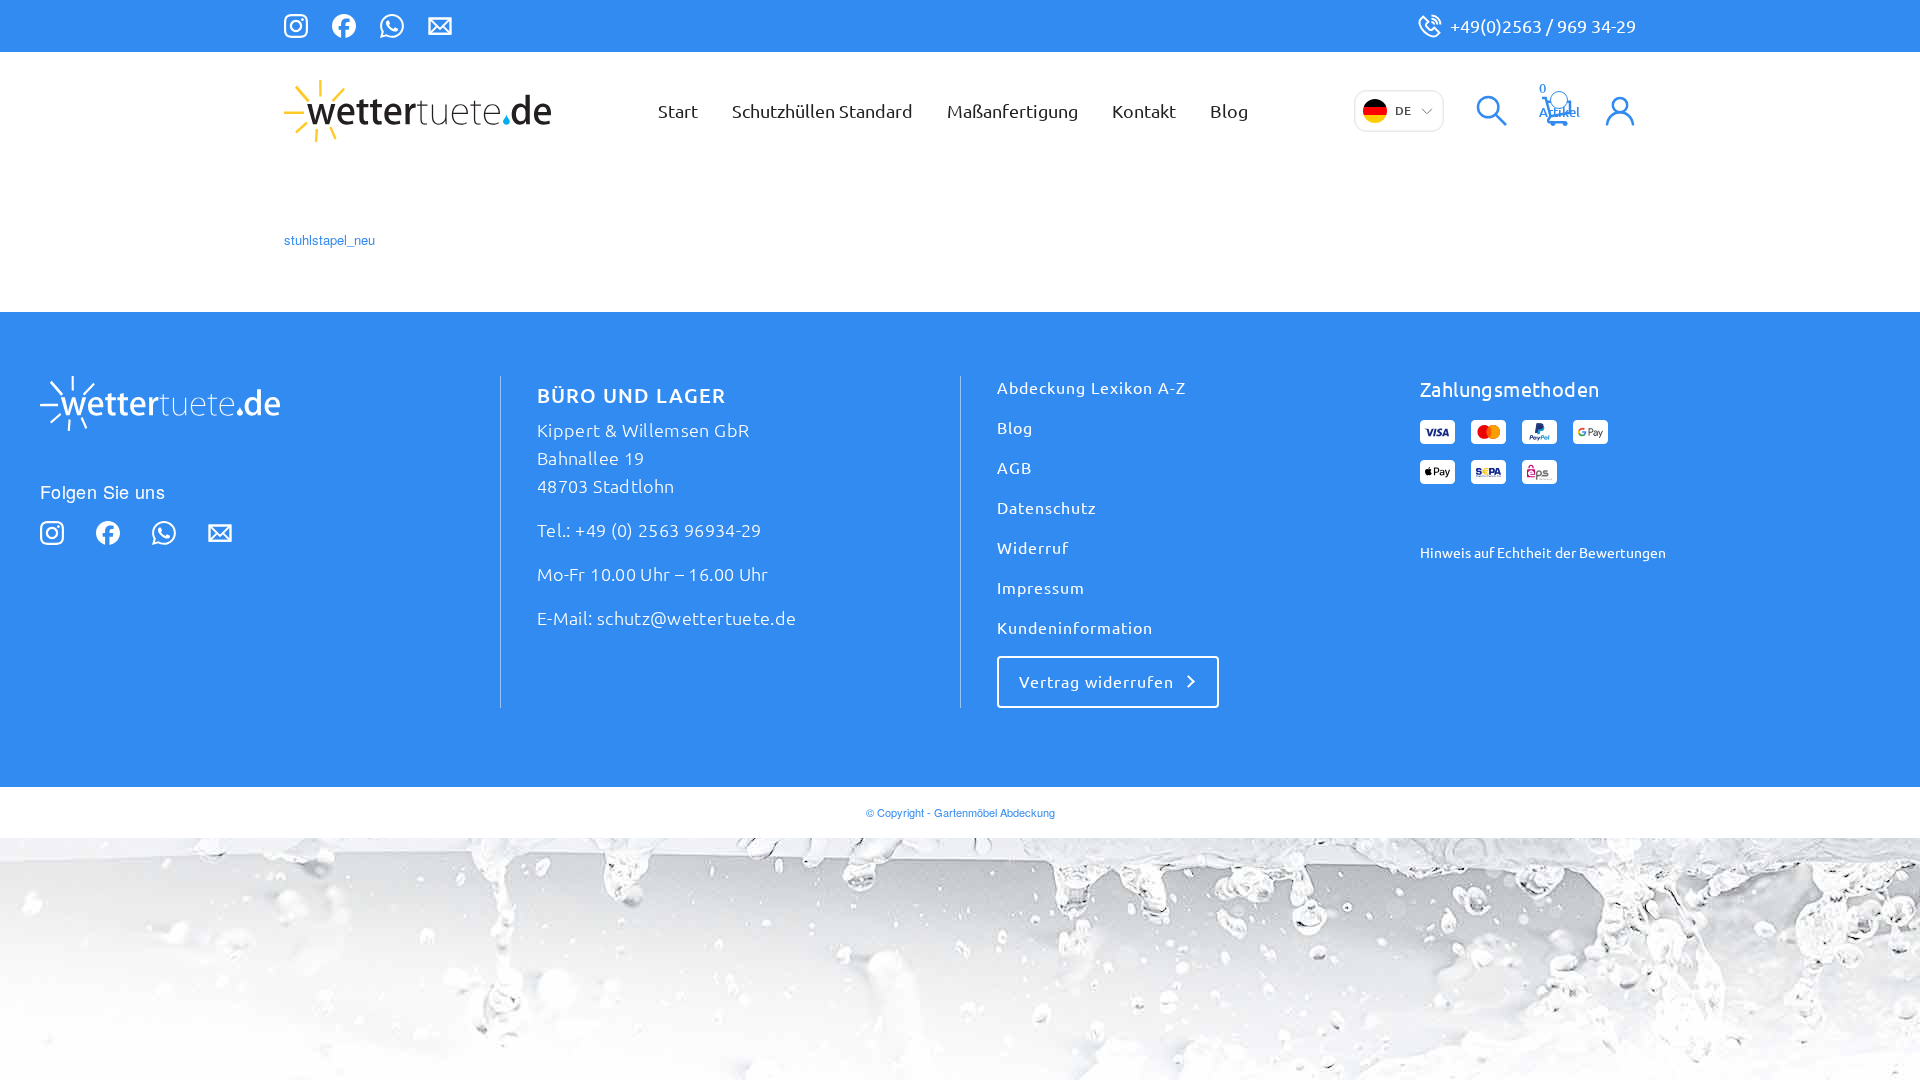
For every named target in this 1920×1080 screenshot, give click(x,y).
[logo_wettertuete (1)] (417, 111)
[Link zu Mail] (440, 29)
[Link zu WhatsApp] (392, 29)
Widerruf (1033, 548)
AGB (1014, 468)
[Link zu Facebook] (344, 29)
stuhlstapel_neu (329, 239)
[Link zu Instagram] (296, 29)
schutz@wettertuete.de (697, 618)
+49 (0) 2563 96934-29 (668, 530)
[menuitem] (678, 111)
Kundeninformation (1075, 628)
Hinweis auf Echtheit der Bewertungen (1543, 553)
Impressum (1041, 588)
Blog (1015, 428)
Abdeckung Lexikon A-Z (1091, 388)
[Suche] (1492, 111)
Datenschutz (1047, 508)
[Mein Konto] (1620, 111)
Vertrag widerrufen (1096, 682)
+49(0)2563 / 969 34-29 (1543, 26)
